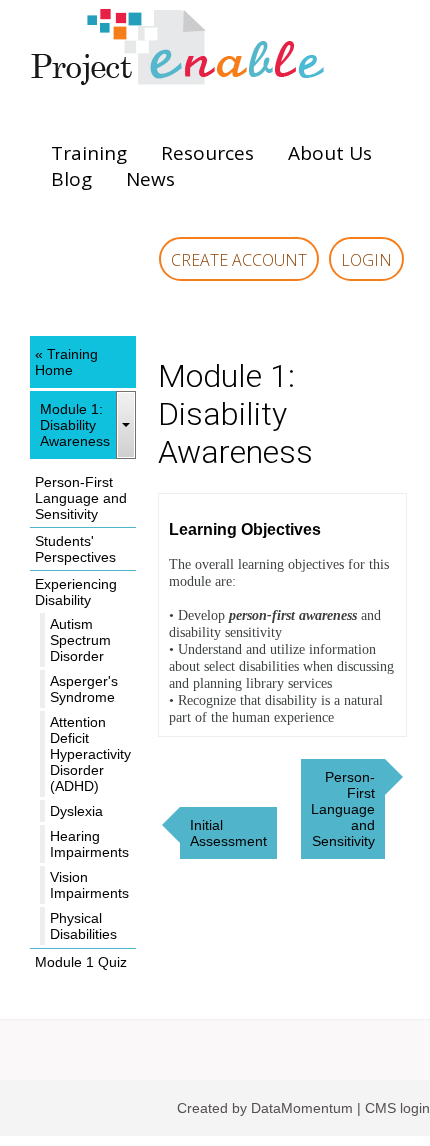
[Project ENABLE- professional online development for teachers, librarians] (215, 50)
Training (89, 153)
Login (366, 260)
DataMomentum (304, 1108)
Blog (71, 179)
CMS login (397, 1108)
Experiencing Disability (76, 592)
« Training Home (66, 362)
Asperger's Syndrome (84, 689)
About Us (330, 153)
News (150, 179)
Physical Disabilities (83, 926)
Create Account (239, 260)
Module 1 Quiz (81, 962)
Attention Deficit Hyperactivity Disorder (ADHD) (90, 754)
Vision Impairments (89, 885)
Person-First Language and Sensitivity (81, 498)
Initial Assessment (228, 833)
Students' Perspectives (75, 549)
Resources (207, 153)
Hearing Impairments (89, 844)
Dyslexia (76, 811)
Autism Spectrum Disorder (80, 640)
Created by (214, 1108)
